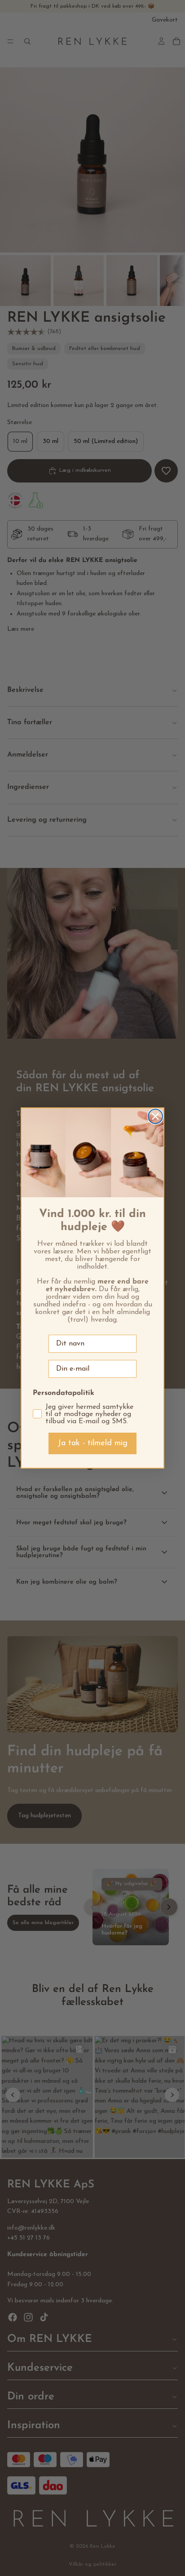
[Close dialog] (155, 1116)
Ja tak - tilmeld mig (92, 1443)
